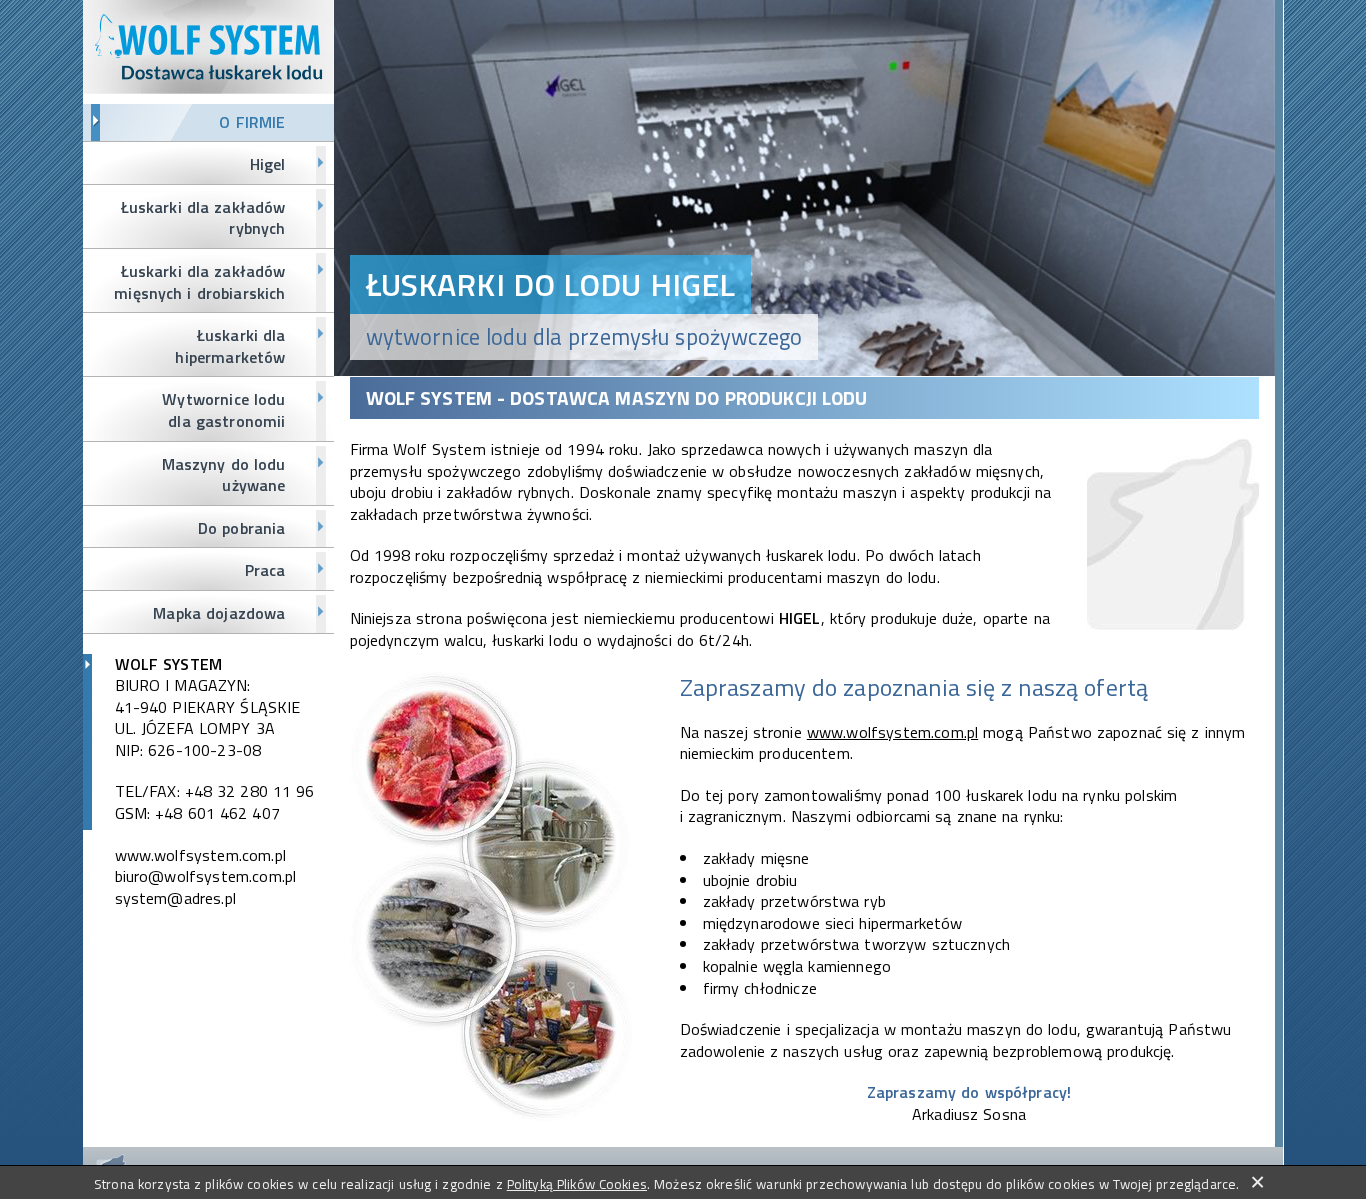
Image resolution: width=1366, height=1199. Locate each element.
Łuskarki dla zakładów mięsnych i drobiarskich (199, 282)
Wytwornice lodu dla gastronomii (223, 410)
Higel (268, 164)
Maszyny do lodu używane (224, 475)
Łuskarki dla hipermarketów (230, 346)
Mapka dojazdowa (219, 613)
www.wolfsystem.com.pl (200, 855)
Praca (265, 570)
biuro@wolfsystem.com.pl (206, 876)
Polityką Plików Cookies (577, 1184)
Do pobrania (242, 528)
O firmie (252, 122)
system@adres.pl (175, 898)
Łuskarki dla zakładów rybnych (203, 218)
